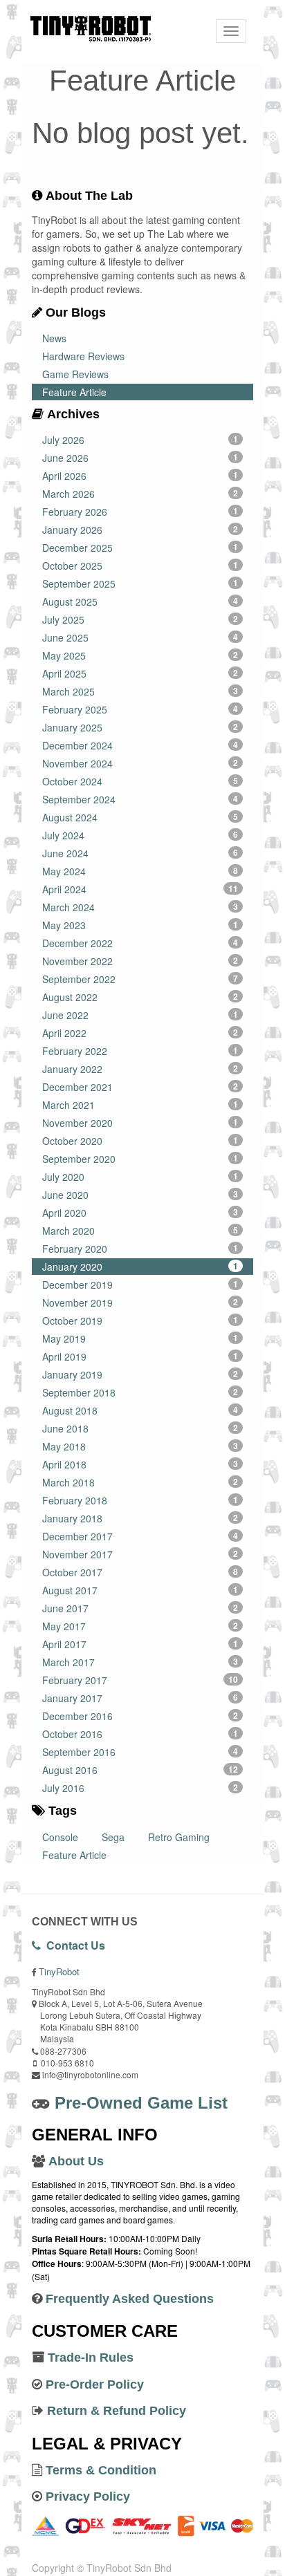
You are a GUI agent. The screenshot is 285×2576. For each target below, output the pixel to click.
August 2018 (140, 1410)
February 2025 (140, 709)
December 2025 (140, 548)
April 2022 (140, 1033)
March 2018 (140, 1482)
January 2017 (140, 1698)
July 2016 (140, 1788)
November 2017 (140, 1554)
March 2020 (140, 1231)
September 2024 (140, 799)
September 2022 (140, 979)
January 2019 (140, 1374)
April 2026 (140, 476)
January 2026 (140, 530)
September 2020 (140, 1159)
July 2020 (140, 1177)
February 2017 (140, 1680)
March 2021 (140, 1105)
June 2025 (140, 637)
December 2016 (140, 1716)
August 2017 (140, 1590)
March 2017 (140, 1662)
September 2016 (140, 1752)
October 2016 (140, 1734)
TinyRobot (59, 1971)
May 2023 (140, 925)
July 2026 (140, 440)
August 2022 (140, 997)
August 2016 (140, 1770)
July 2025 (140, 619)
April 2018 (140, 1464)
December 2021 (140, 1087)
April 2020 (140, 1213)
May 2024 (140, 871)
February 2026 (140, 512)
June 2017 (140, 1608)
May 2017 (140, 1626)
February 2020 (140, 1249)
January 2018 (140, 1518)
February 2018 (140, 1500)
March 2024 (140, 907)
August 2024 (140, 817)
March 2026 (140, 494)
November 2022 (140, 961)
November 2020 (140, 1123)
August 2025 (140, 601)
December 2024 (140, 745)
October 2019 (140, 1320)
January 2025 (140, 727)
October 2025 (140, 566)
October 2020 (140, 1141)
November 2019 (140, 1303)
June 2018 (140, 1428)
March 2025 (140, 691)
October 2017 (140, 1572)
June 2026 (140, 458)
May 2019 (140, 1338)
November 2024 (140, 763)
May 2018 (140, 1446)
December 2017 (140, 1536)
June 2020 (140, 1195)
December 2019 (140, 1285)
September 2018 (140, 1392)
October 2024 (140, 781)
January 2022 (140, 1069)
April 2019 (140, 1356)
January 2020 (140, 1267)
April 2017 (140, 1644)
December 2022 (140, 943)
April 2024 (140, 889)
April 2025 (140, 673)
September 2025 (140, 584)
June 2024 (140, 853)
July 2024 (140, 835)
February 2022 (140, 1051)
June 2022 (140, 1015)
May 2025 (140, 655)
